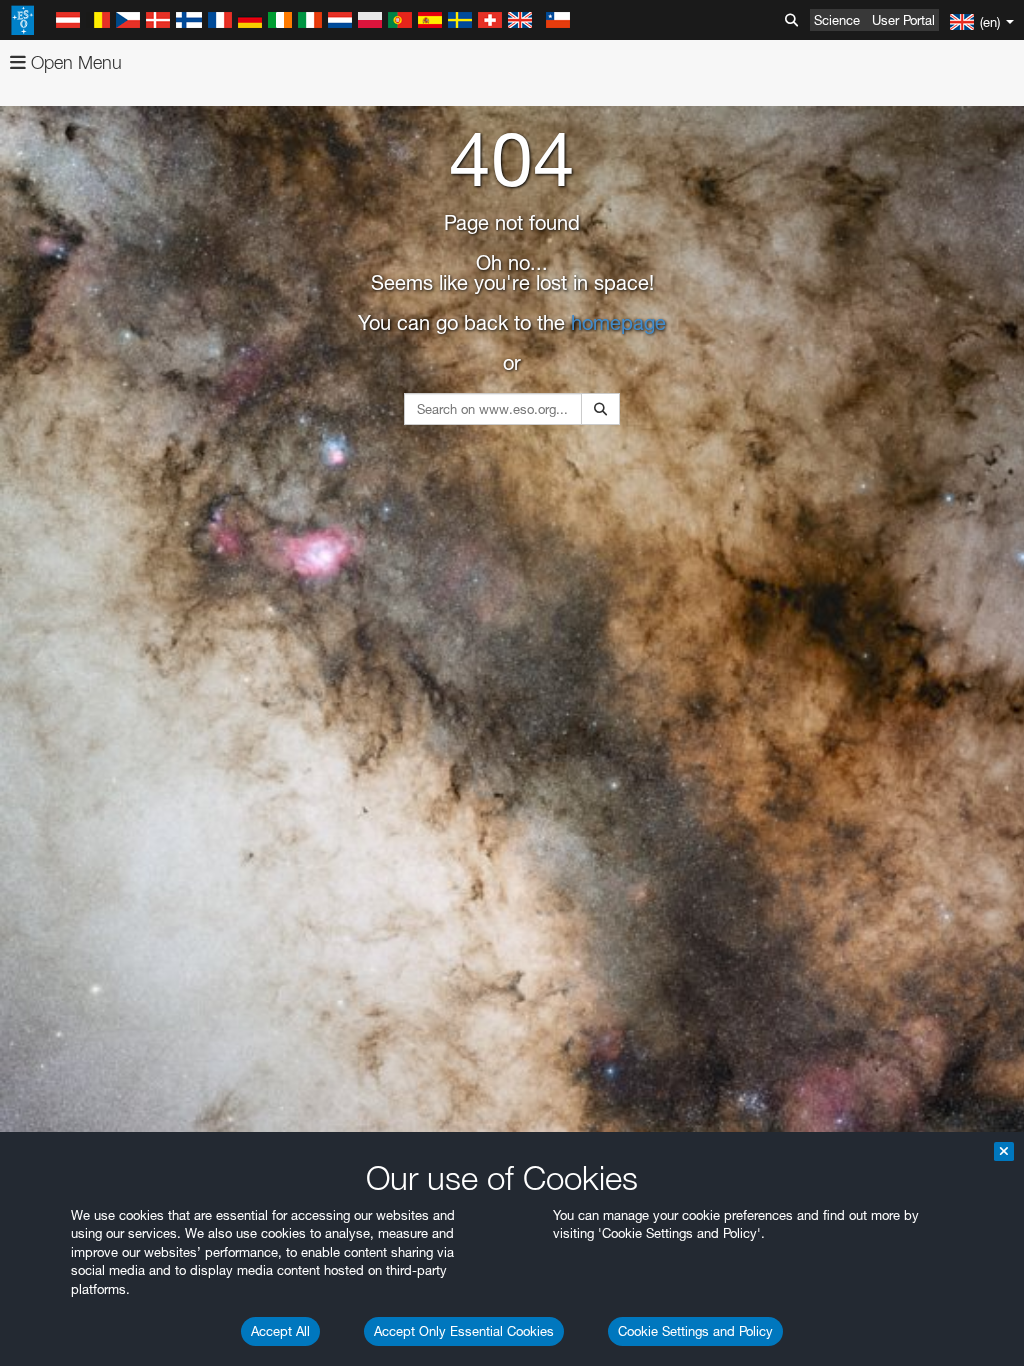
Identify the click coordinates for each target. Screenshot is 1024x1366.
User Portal (903, 20)
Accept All (280, 1331)
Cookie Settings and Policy (695, 1331)
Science (837, 20)
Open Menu (74, 62)
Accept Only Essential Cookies (464, 1331)
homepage (618, 323)
